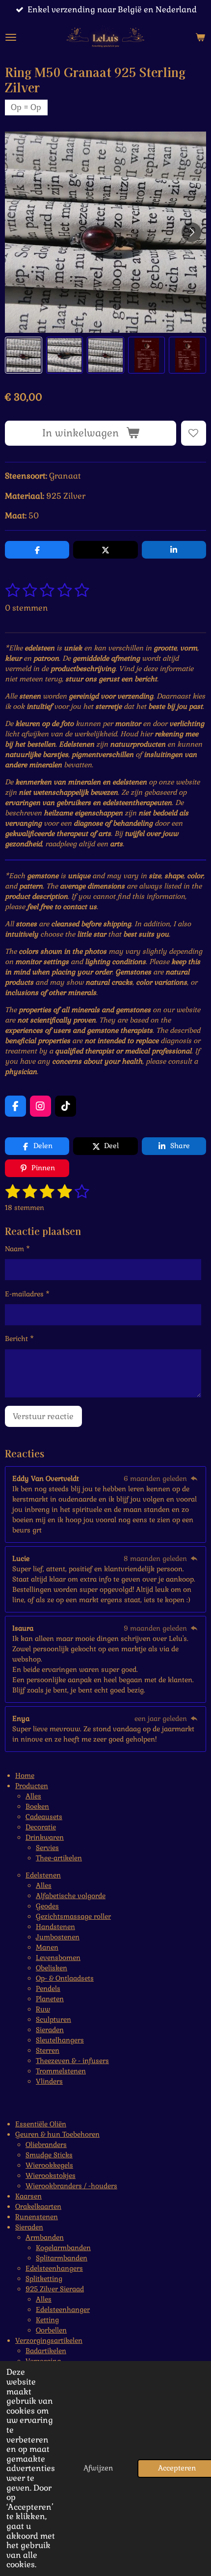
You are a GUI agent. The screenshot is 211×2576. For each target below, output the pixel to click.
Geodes (47, 1906)
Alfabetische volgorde (71, 1896)
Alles (33, 1796)
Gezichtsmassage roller (73, 1916)
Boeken (37, 1806)
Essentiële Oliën (41, 2124)
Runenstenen (37, 2217)
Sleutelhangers (60, 2040)
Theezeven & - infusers (72, 2061)
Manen (47, 1947)
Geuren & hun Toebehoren (57, 2134)
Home (25, 1775)
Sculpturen (53, 2019)
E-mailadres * (27, 1294)
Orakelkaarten (38, 2206)
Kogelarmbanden (63, 2248)
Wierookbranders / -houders (71, 2186)
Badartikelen (46, 2351)
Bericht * (19, 1339)
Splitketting (44, 2279)
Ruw (43, 2009)
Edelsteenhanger (63, 2309)
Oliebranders (46, 2145)
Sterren (48, 2050)
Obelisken (52, 1968)
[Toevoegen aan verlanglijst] (194, 433)
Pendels (48, 1988)
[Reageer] (194, 1478)
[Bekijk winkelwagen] (200, 37)
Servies (47, 1848)
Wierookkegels (49, 2165)
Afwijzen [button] (98, 2468)
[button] (24, 355)
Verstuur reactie (43, 1416)
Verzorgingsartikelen (49, 2340)
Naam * (17, 1249)
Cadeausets (44, 1817)
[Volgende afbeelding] (191, 232)
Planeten (50, 1999)
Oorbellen (51, 2330)
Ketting (47, 2320)
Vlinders (49, 2081)
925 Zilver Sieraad (55, 2289)
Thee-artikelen (59, 1858)
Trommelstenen (61, 2071)
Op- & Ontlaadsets (65, 1978)
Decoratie (41, 1827)
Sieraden (50, 2030)
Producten (32, 1786)
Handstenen (55, 1927)
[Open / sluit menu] (11, 37)
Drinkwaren (45, 1837)
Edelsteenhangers (54, 2268)
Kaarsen (28, 2196)
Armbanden (45, 2237)
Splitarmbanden (62, 2258)
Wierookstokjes (51, 2175)
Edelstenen (43, 1875)
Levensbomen (58, 1958)
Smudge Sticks (49, 2155)
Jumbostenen (58, 1937)
